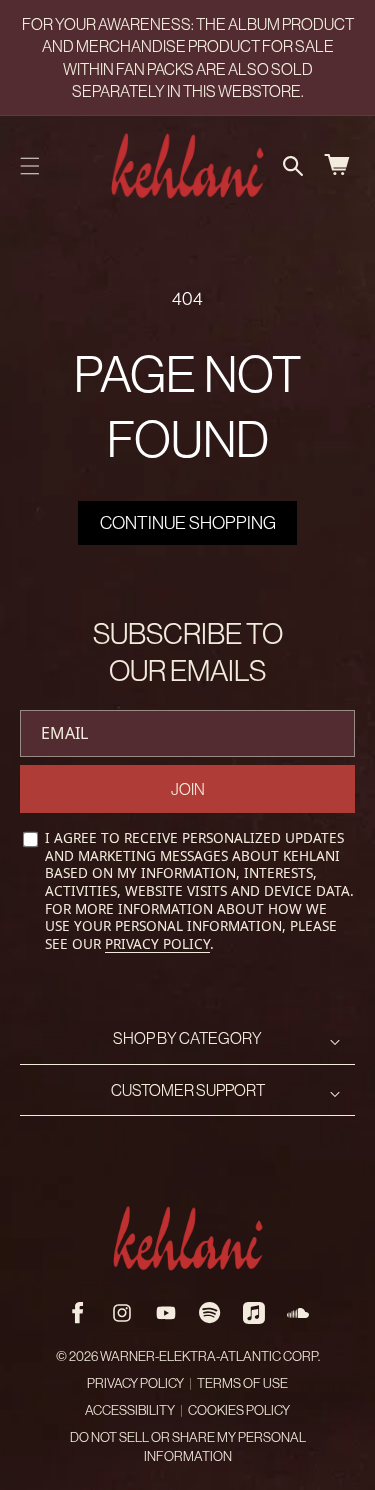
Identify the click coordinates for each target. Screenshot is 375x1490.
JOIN (188, 789)
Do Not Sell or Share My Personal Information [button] (188, 1447)
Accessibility (130, 1410)
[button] (30, 166)
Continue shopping (188, 522)
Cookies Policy (239, 1410)
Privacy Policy (157, 943)
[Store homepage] (188, 1238)
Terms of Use (242, 1383)
